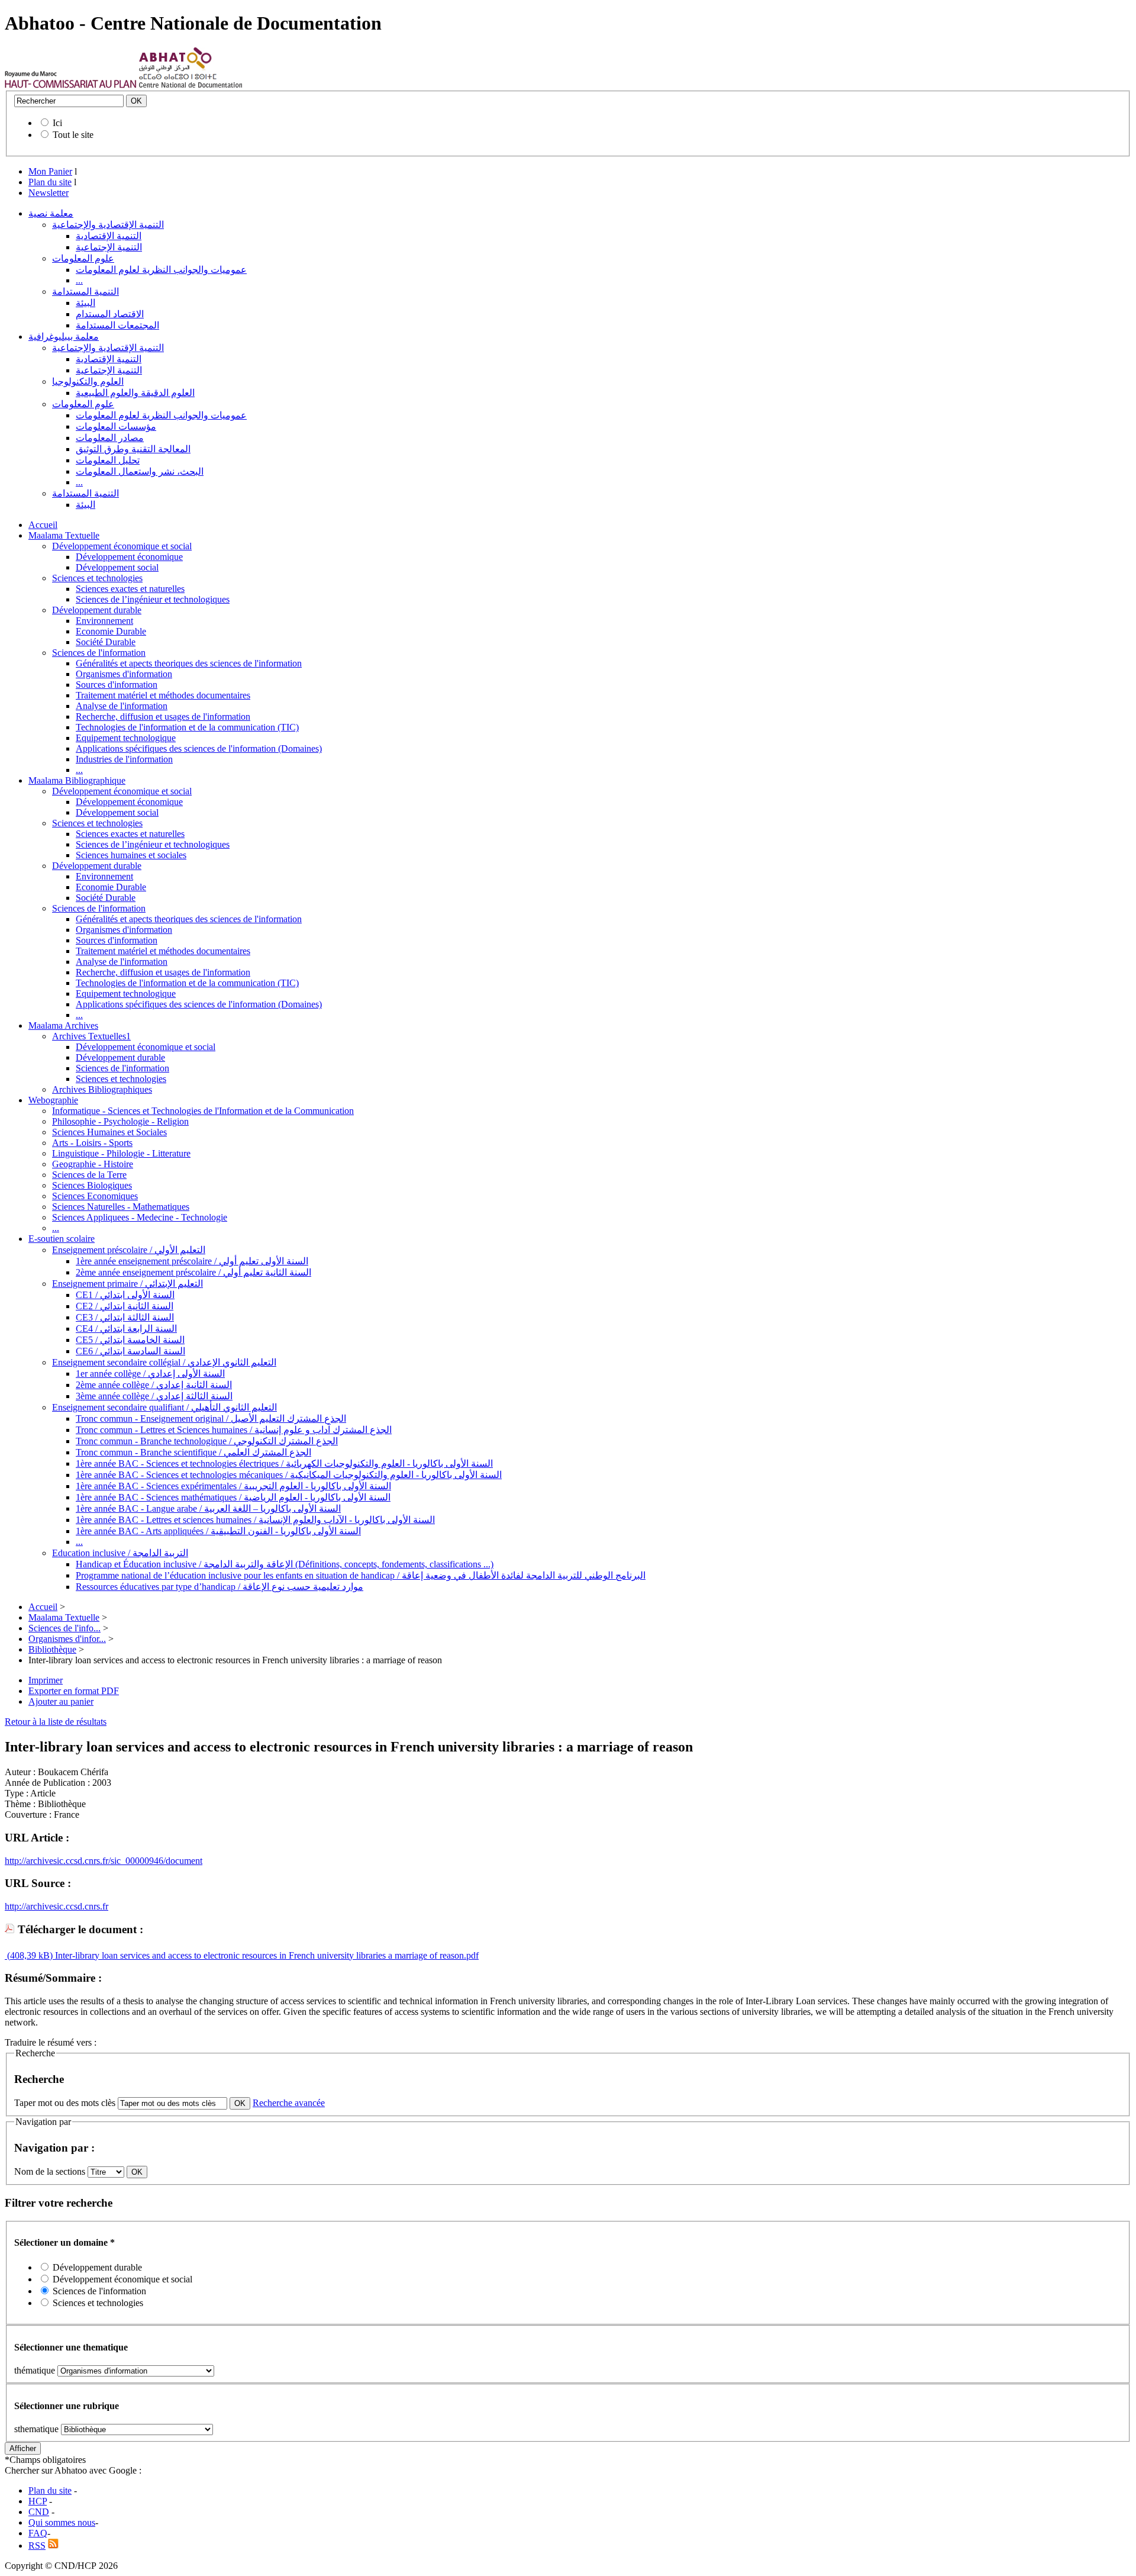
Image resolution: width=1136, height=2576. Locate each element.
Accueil (43, 525)
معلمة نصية (51, 213)
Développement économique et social (122, 546)
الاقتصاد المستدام (110, 314)
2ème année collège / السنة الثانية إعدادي (154, 1385)
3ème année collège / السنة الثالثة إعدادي (154, 1396)
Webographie (53, 1100)
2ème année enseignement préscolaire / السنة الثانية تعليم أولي (193, 1272)
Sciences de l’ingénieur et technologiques (153, 599)
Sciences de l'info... (64, 1628)
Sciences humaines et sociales (131, 855)
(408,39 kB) (29, 1955)
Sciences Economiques (95, 1196)
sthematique (36, 2429)
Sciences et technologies (97, 578)
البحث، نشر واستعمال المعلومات (140, 471)
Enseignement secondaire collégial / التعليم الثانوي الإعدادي (164, 1362)
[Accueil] (71, 85)
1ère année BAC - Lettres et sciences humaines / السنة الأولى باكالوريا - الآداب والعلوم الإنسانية (255, 1520)
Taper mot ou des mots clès (65, 2103)
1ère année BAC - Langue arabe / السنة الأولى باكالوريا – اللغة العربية (208, 1508)
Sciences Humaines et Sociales (109, 1132)
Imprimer (46, 1680)
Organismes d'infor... (67, 1639)
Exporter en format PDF (74, 1691)
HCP (38, 2501)
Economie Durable (111, 631)
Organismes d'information (124, 674)
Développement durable (97, 610)
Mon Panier (50, 171)
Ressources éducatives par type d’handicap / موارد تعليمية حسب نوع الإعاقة (220, 1587)
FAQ (38, 2533)
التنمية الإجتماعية (109, 247)
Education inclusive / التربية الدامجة (120, 1553)
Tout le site (73, 135)
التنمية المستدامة (85, 292)
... (79, 280)
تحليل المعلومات (108, 460)
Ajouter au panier (61, 1701)
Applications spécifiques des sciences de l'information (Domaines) (199, 748)
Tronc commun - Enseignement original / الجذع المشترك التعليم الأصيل (211, 1419)
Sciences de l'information (99, 653)
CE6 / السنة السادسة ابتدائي (130, 1351)
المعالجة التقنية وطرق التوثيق (133, 449)
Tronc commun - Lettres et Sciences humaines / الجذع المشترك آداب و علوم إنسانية (234, 1430)
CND (39, 2512)
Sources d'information (117, 685)
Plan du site (50, 182)
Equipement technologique (126, 738)
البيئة (85, 303)
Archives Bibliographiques (102, 1089)
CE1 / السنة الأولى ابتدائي (125, 1295)
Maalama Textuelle (64, 535)
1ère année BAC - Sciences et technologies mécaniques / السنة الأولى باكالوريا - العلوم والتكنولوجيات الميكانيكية (289, 1475)
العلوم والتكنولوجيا (88, 381)
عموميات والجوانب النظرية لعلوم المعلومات (161, 270)
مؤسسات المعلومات (116, 426)
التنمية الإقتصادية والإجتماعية (108, 225)
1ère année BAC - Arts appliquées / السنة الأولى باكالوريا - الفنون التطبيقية (218, 1531)
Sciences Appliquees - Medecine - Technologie (140, 1217)
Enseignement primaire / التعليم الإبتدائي (128, 1284)
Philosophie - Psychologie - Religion (120, 1121)
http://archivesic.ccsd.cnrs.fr (57, 1906)
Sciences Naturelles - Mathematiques (121, 1207)
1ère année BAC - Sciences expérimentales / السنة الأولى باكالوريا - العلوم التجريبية (233, 1486)
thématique (35, 2370)
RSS (37, 2546)
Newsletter (49, 193)
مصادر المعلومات (110, 438)
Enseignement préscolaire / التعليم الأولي (129, 1250)
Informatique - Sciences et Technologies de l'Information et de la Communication (203, 1111)
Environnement (104, 621)
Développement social (117, 567)
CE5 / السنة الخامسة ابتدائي (130, 1340)
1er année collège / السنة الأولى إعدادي (150, 1374)
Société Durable (106, 642)
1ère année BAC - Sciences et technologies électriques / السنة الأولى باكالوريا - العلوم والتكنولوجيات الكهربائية (284, 1464)
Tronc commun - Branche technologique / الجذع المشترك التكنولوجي (207, 1441)
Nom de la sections (51, 2171)
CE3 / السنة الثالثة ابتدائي (125, 1317)
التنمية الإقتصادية (109, 236)
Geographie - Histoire (93, 1164)
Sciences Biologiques (92, 1185)
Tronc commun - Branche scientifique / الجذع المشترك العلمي (193, 1452)
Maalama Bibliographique (77, 780)
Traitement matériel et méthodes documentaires (163, 695)
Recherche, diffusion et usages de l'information (163, 717)
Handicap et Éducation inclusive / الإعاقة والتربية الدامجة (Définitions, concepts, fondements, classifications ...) (285, 1564)
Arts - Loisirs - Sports (92, 1143)
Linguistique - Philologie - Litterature (121, 1153)
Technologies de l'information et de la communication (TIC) (187, 727)
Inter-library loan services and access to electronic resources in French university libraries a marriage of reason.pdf (266, 1955)
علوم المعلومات (83, 258)
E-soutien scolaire (62, 1239)
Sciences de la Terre (89, 1175)
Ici (57, 123)
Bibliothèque (52, 1649)
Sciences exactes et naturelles (130, 589)
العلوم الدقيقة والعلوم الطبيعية (135, 393)
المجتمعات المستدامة (117, 325)
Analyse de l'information (122, 706)
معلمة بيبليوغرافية (64, 337)
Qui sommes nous (62, 2522)
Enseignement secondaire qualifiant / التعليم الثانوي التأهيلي (164, 1407)
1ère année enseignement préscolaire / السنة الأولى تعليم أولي (192, 1261)
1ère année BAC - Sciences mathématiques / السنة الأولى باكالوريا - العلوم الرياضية (233, 1497)
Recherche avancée (289, 2103)
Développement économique (129, 557)
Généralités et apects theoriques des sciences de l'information (189, 663)
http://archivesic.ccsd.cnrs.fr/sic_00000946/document (104, 1861)
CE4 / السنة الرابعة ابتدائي (126, 1329)
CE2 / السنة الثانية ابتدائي (125, 1306)
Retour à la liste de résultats (56, 1722)
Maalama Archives (63, 1025)
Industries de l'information (124, 759)
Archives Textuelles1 (91, 1036)
